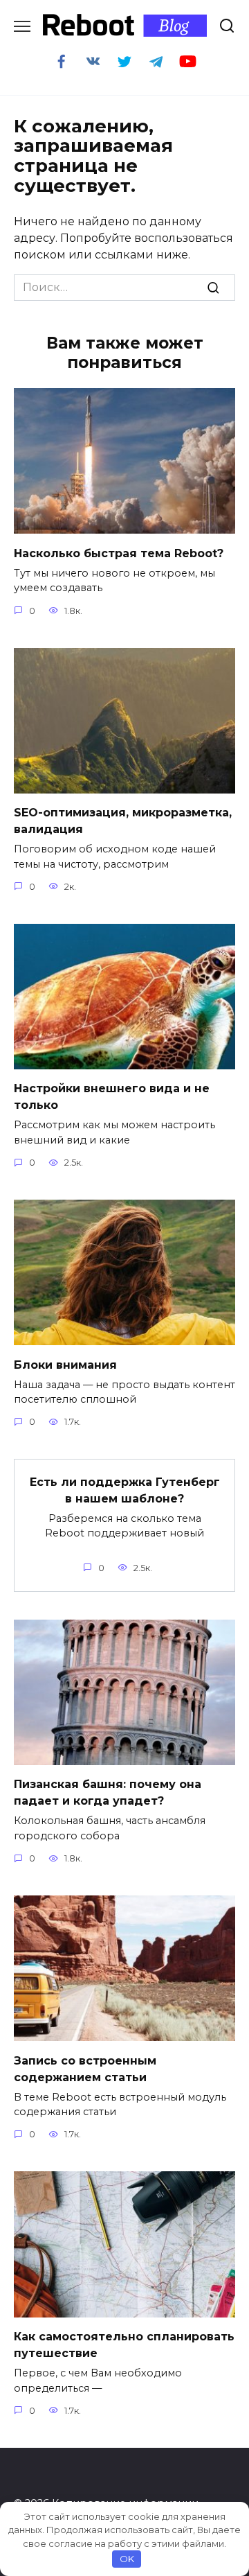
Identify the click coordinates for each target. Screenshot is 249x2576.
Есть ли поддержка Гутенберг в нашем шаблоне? (125, 1490)
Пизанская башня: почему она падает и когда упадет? (108, 1793)
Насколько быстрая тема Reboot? (119, 553)
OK (127, 2559)
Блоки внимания (65, 1364)
